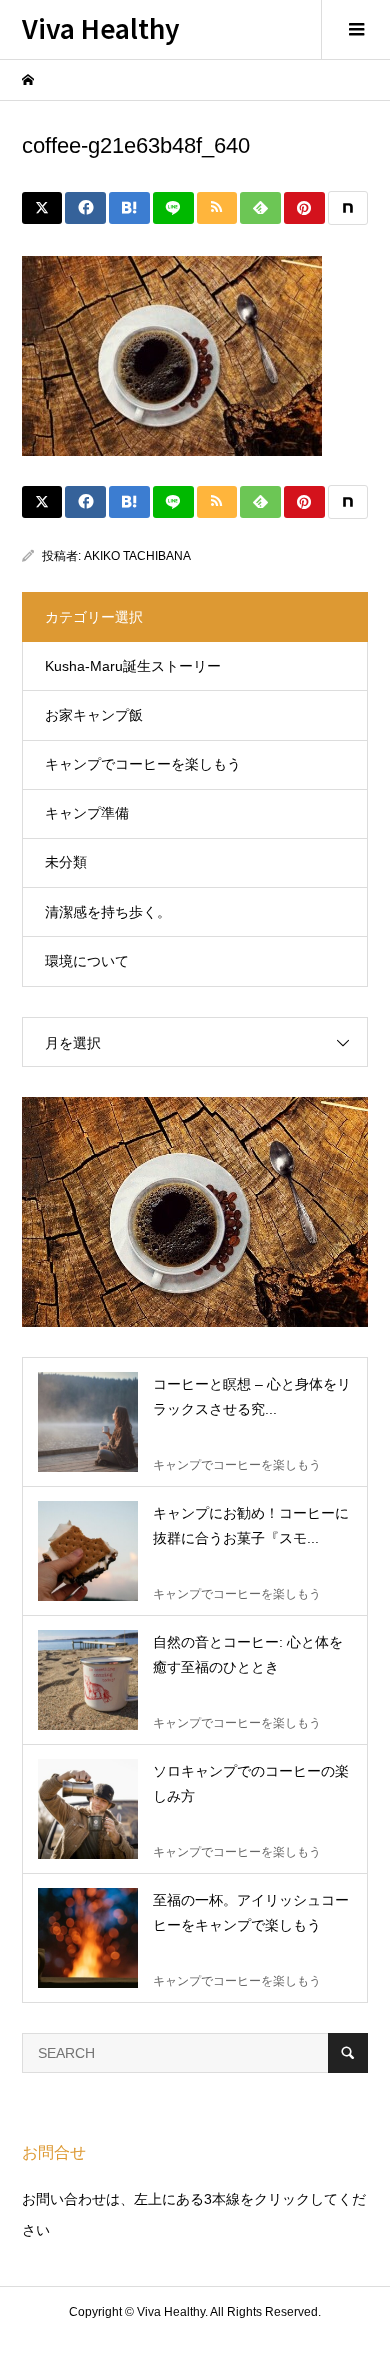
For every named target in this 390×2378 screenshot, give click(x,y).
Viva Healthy (101, 27)
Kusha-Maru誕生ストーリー (133, 666)
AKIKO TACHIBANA (137, 556)
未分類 (66, 862)
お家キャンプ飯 (94, 715)
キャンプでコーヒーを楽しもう (143, 764)
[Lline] (173, 208)
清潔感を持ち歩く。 (108, 912)
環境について (87, 961)
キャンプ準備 (87, 813)
